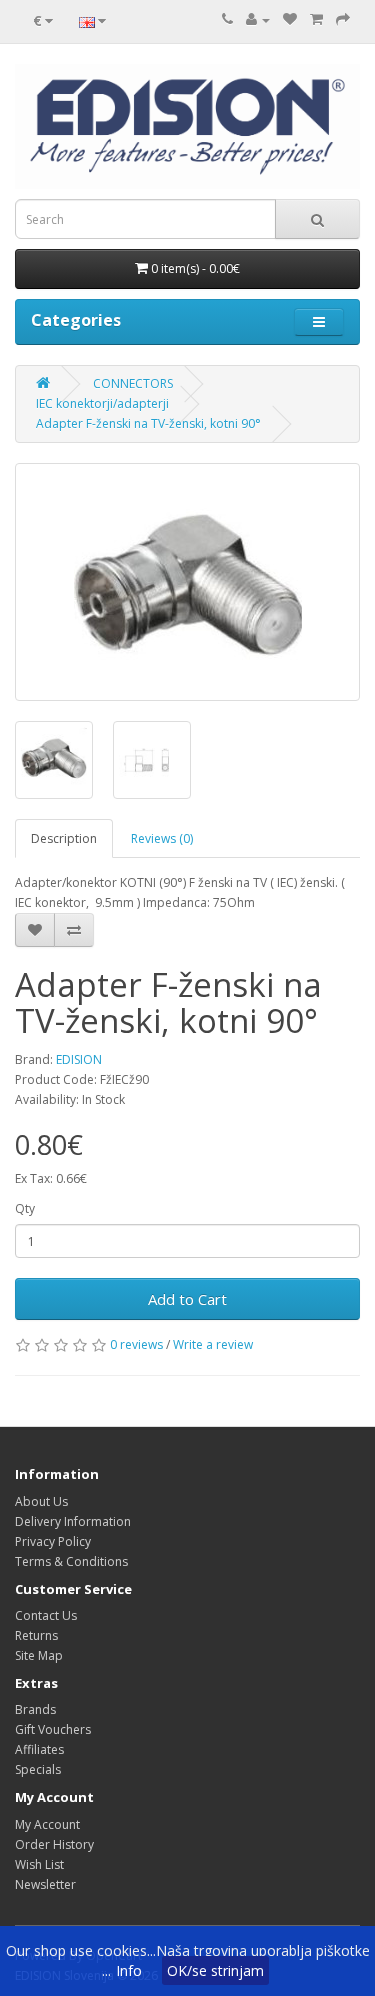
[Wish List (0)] (290, 19)
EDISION (79, 1059)
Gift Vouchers (53, 1729)
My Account (47, 1824)
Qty (25, 1208)
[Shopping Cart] (316, 19)
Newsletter (45, 1884)
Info (129, 1970)
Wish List (39, 1864)
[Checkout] (343, 19)
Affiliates (39, 1749)
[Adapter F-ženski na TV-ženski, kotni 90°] (187, 582)
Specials (38, 1769)
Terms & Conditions (71, 1561)
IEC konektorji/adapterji (102, 403)
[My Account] (258, 19)
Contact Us (46, 1615)
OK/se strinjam (215, 1970)
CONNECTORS (133, 383)
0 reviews (136, 1344)
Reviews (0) (162, 838)
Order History (54, 1844)
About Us (41, 1501)
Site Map (39, 1655)
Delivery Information (73, 1521)
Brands (35, 1709)
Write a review (213, 1344)
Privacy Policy (53, 1541)
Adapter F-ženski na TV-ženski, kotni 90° (148, 423)
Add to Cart (187, 1299)
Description (64, 838)
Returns (36, 1635)
